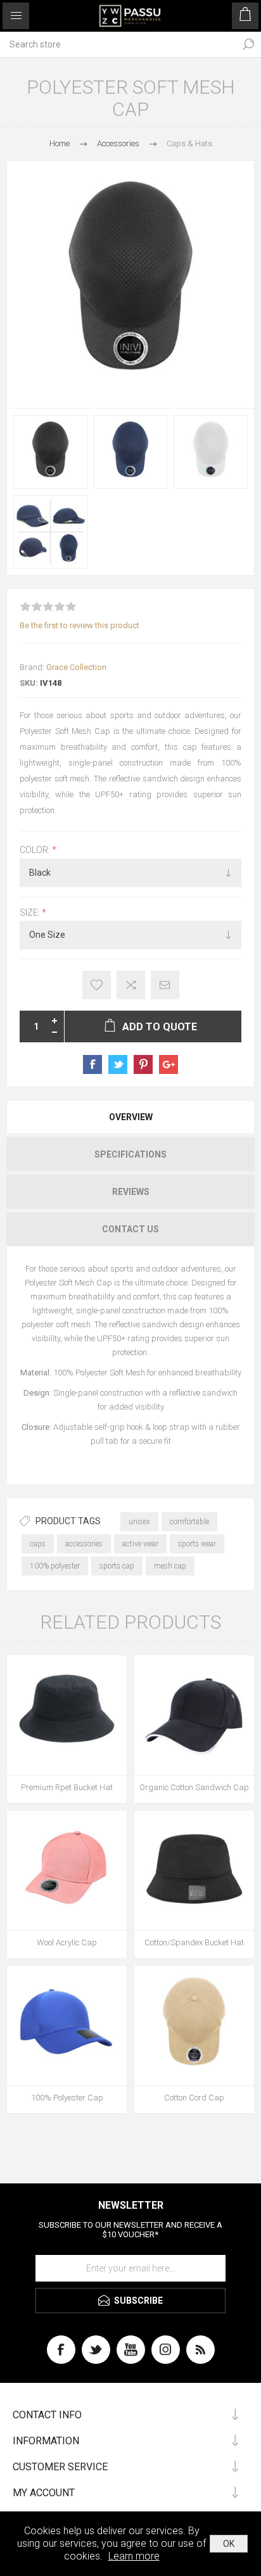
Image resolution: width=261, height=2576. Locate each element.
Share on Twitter (118, 1064)
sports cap (117, 1566)
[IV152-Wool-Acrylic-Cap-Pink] (67, 1870)
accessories (84, 1544)
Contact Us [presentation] (130, 1229)
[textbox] (118, 44)
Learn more (134, 2556)
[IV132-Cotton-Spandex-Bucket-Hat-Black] (194, 1870)
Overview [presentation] (131, 1117)
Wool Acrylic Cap (67, 1942)
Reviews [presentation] (131, 1192)
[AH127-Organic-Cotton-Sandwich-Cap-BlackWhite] (194, 1715)
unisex (139, 1522)
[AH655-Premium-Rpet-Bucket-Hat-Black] (67, 1715)
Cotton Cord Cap (194, 2098)
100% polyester (55, 1566)
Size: (31, 912)
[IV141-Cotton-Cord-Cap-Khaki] (194, 2025)
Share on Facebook (92, 1064)
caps (38, 1544)
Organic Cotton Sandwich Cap (194, 1787)
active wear (140, 1544)
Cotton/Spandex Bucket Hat (194, 1942)
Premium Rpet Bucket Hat (67, 1787)
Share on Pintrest (143, 1064)
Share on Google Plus (169, 1064)
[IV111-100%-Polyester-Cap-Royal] (67, 2025)
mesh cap (170, 1566)
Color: (36, 850)
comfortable (189, 1522)
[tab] (130, 1117)
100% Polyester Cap (67, 2098)
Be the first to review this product (80, 625)
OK (229, 2544)
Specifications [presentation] (130, 1154)
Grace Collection (76, 667)
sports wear (197, 1544)
